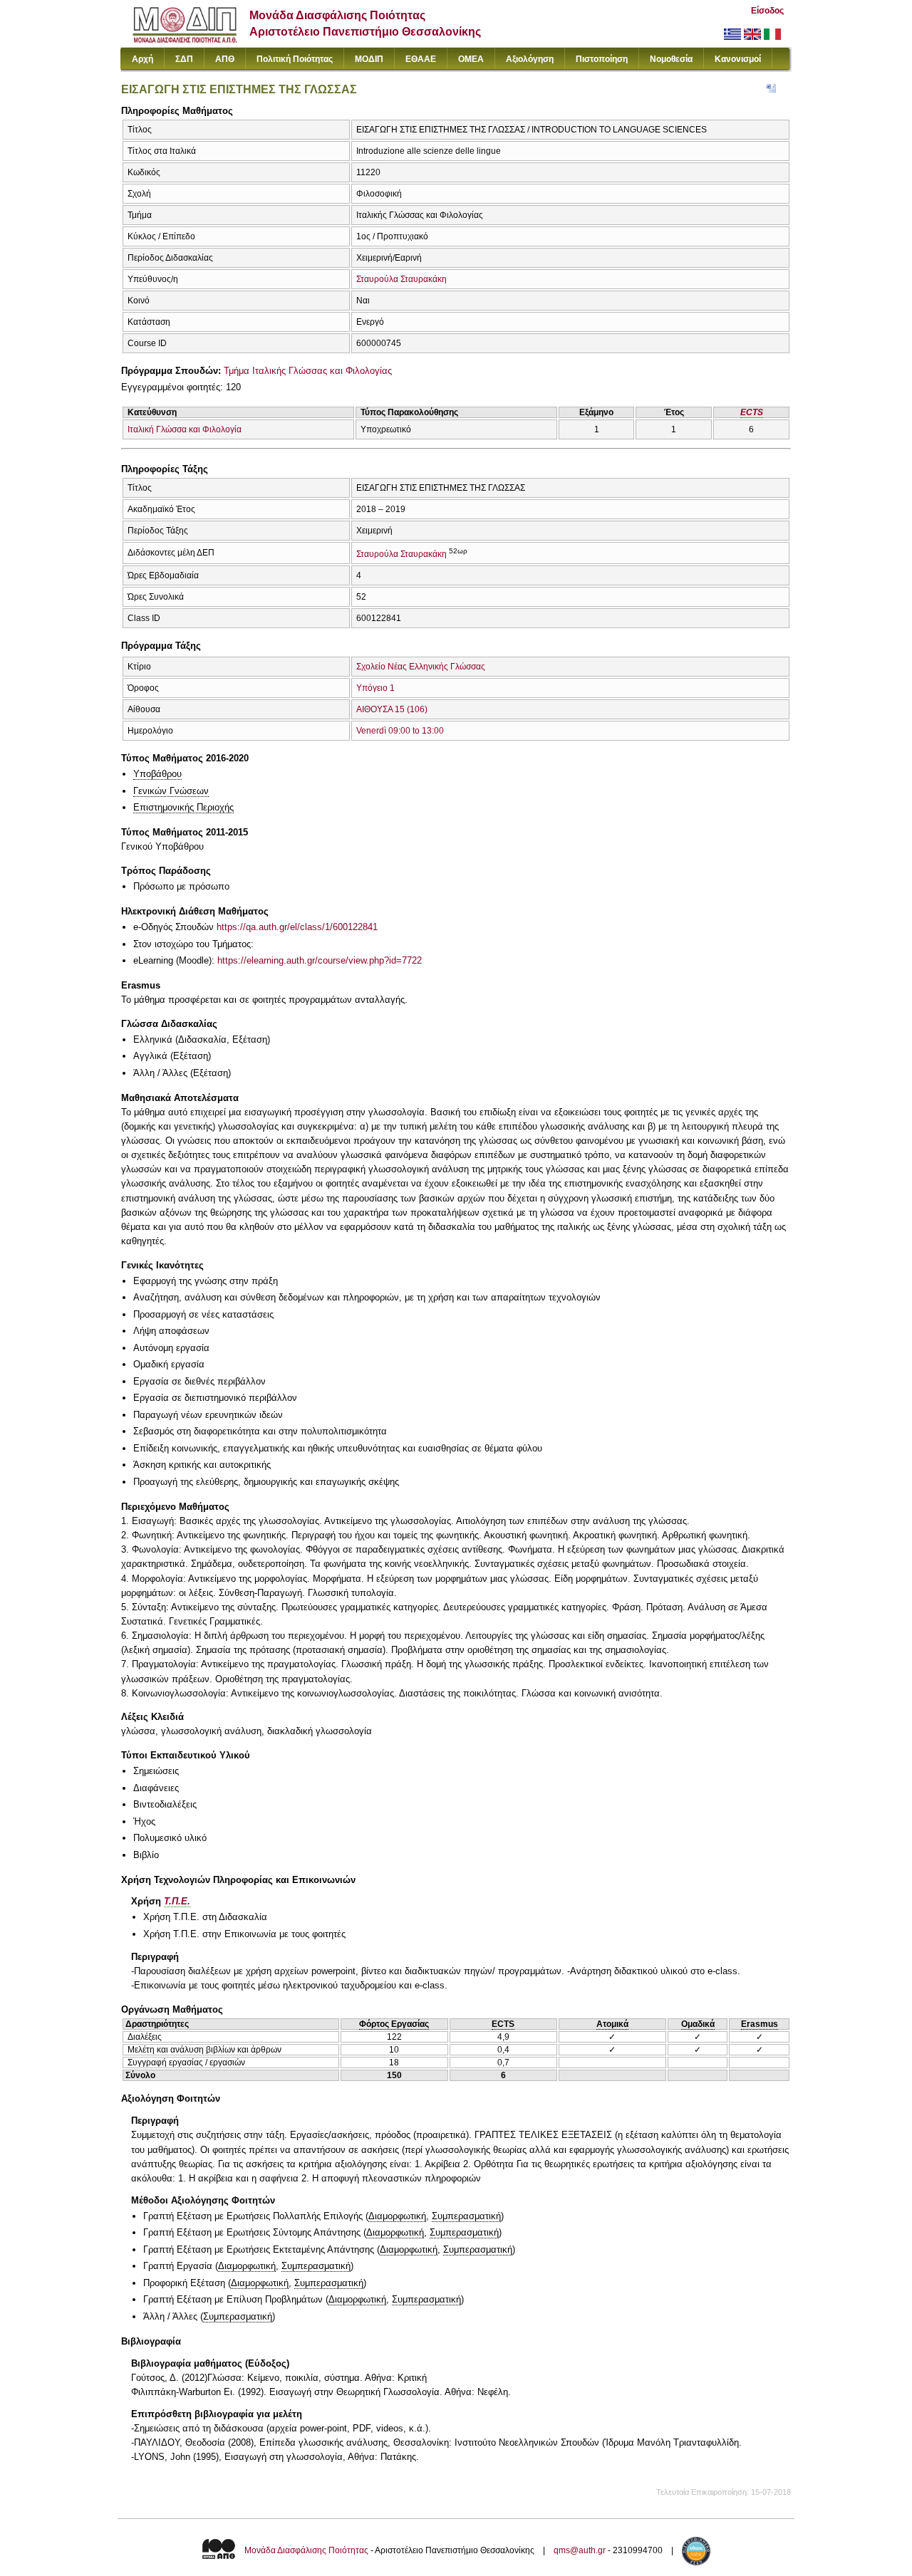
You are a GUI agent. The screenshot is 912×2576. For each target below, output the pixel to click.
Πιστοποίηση (602, 59)
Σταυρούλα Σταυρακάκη (401, 279)
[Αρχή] (185, 40)
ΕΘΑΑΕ (421, 59)
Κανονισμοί (738, 59)
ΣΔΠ (184, 59)
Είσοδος (767, 11)
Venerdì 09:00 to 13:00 (400, 731)
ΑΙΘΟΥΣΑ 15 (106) (392, 709)
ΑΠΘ (225, 59)
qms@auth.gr (580, 2550)
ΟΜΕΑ (471, 59)
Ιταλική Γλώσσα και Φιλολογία (185, 429)
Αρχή (142, 59)
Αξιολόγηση (530, 59)
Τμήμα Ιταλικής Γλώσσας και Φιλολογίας (308, 371)
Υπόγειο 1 (375, 688)
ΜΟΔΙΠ (369, 59)
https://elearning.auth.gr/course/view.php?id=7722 (320, 960)
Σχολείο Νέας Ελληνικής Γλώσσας (421, 667)
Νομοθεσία (671, 59)
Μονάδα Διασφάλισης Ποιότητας (306, 2550)
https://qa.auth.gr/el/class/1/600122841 (297, 927)
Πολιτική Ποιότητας (295, 59)
